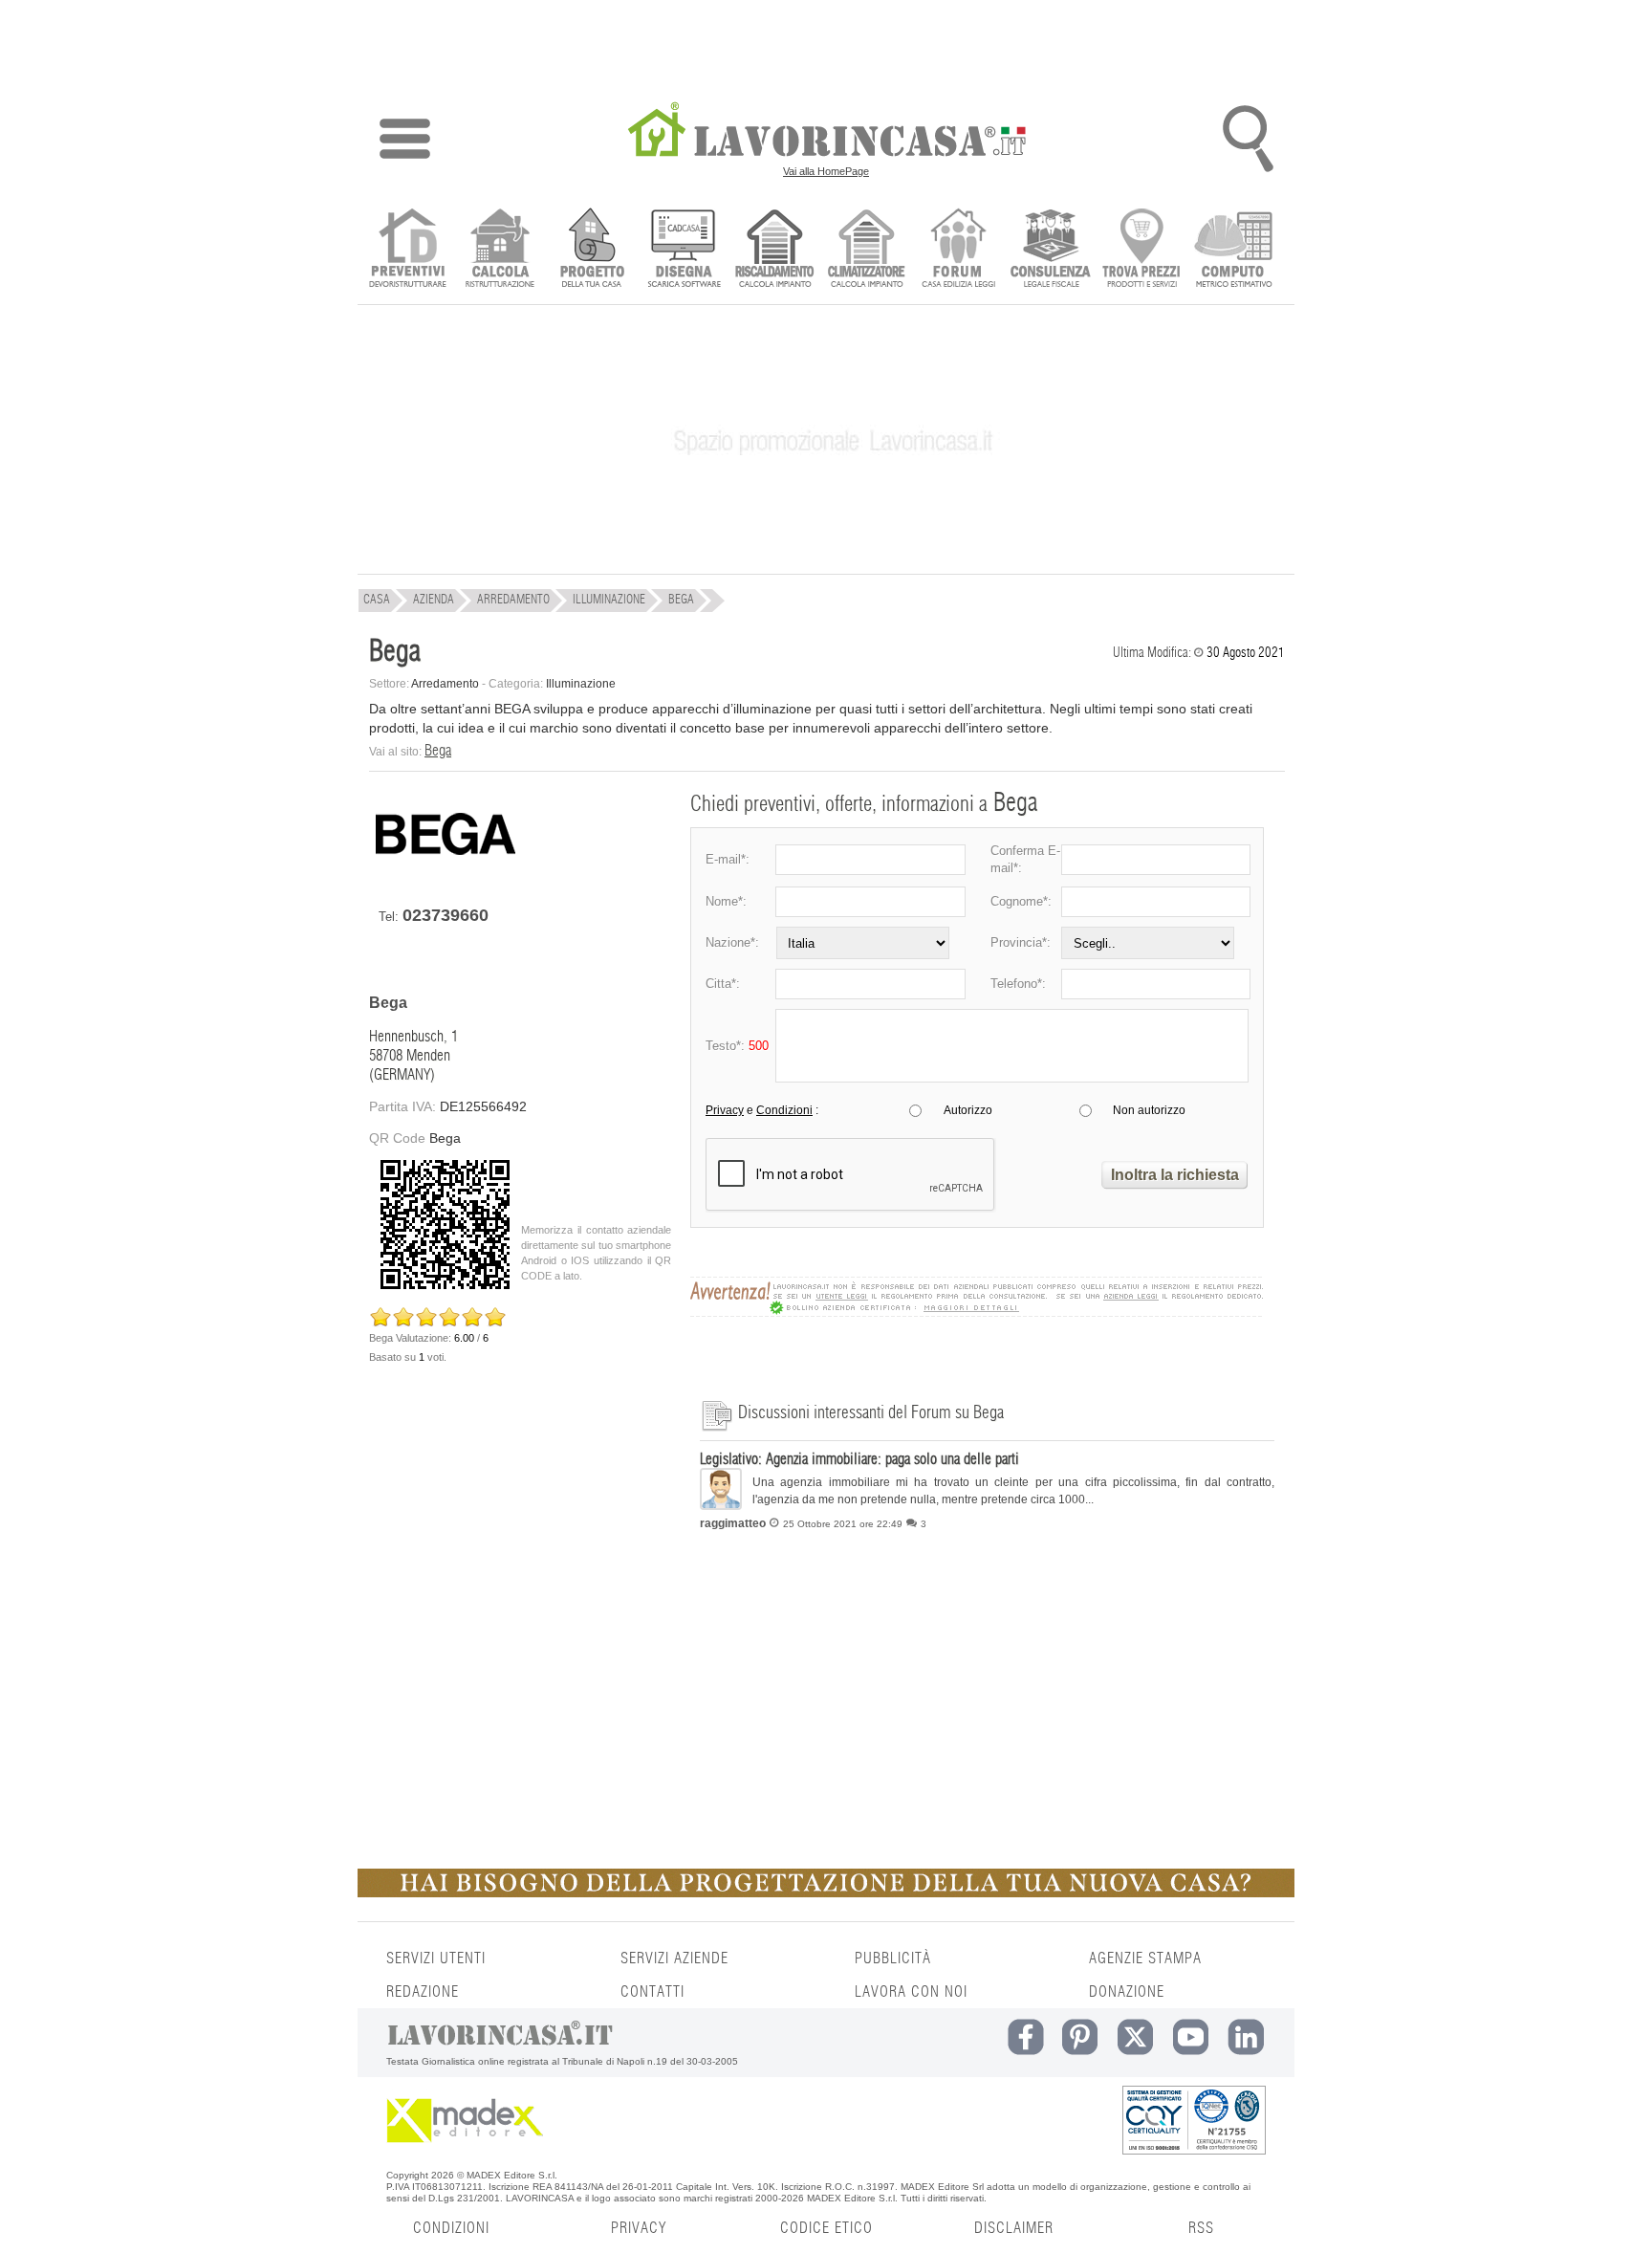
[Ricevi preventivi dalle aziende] (408, 250)
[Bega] (446, 872)
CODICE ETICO (826, 2228)
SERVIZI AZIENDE (674, 1959)
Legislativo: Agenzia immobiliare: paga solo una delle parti (859, 1459)
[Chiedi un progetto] (591, 250)
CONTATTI (652, 1992)
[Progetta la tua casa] (826, 1893)
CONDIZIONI (451, 2228)
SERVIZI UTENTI (436, 1959)
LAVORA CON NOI (911, 1992)
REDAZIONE (423, 1992)
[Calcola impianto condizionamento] (867, 250)
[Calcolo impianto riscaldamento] (775, 250)
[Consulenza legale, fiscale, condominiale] (1050, 250)
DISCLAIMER (1014, 2228)
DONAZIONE (1127, 1992)
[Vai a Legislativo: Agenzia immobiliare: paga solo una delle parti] (721, 1505)
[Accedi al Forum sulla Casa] (958, 250)
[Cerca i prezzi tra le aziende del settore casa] (1142, 250)
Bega (438, 751)
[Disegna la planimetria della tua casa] (683, 250)
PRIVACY (639, 2228)
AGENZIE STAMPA (1145, 1959)
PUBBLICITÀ (893, 1959)
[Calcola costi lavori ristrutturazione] (500, 250)
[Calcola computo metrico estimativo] (1234, 250)
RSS (1201, 2228)
